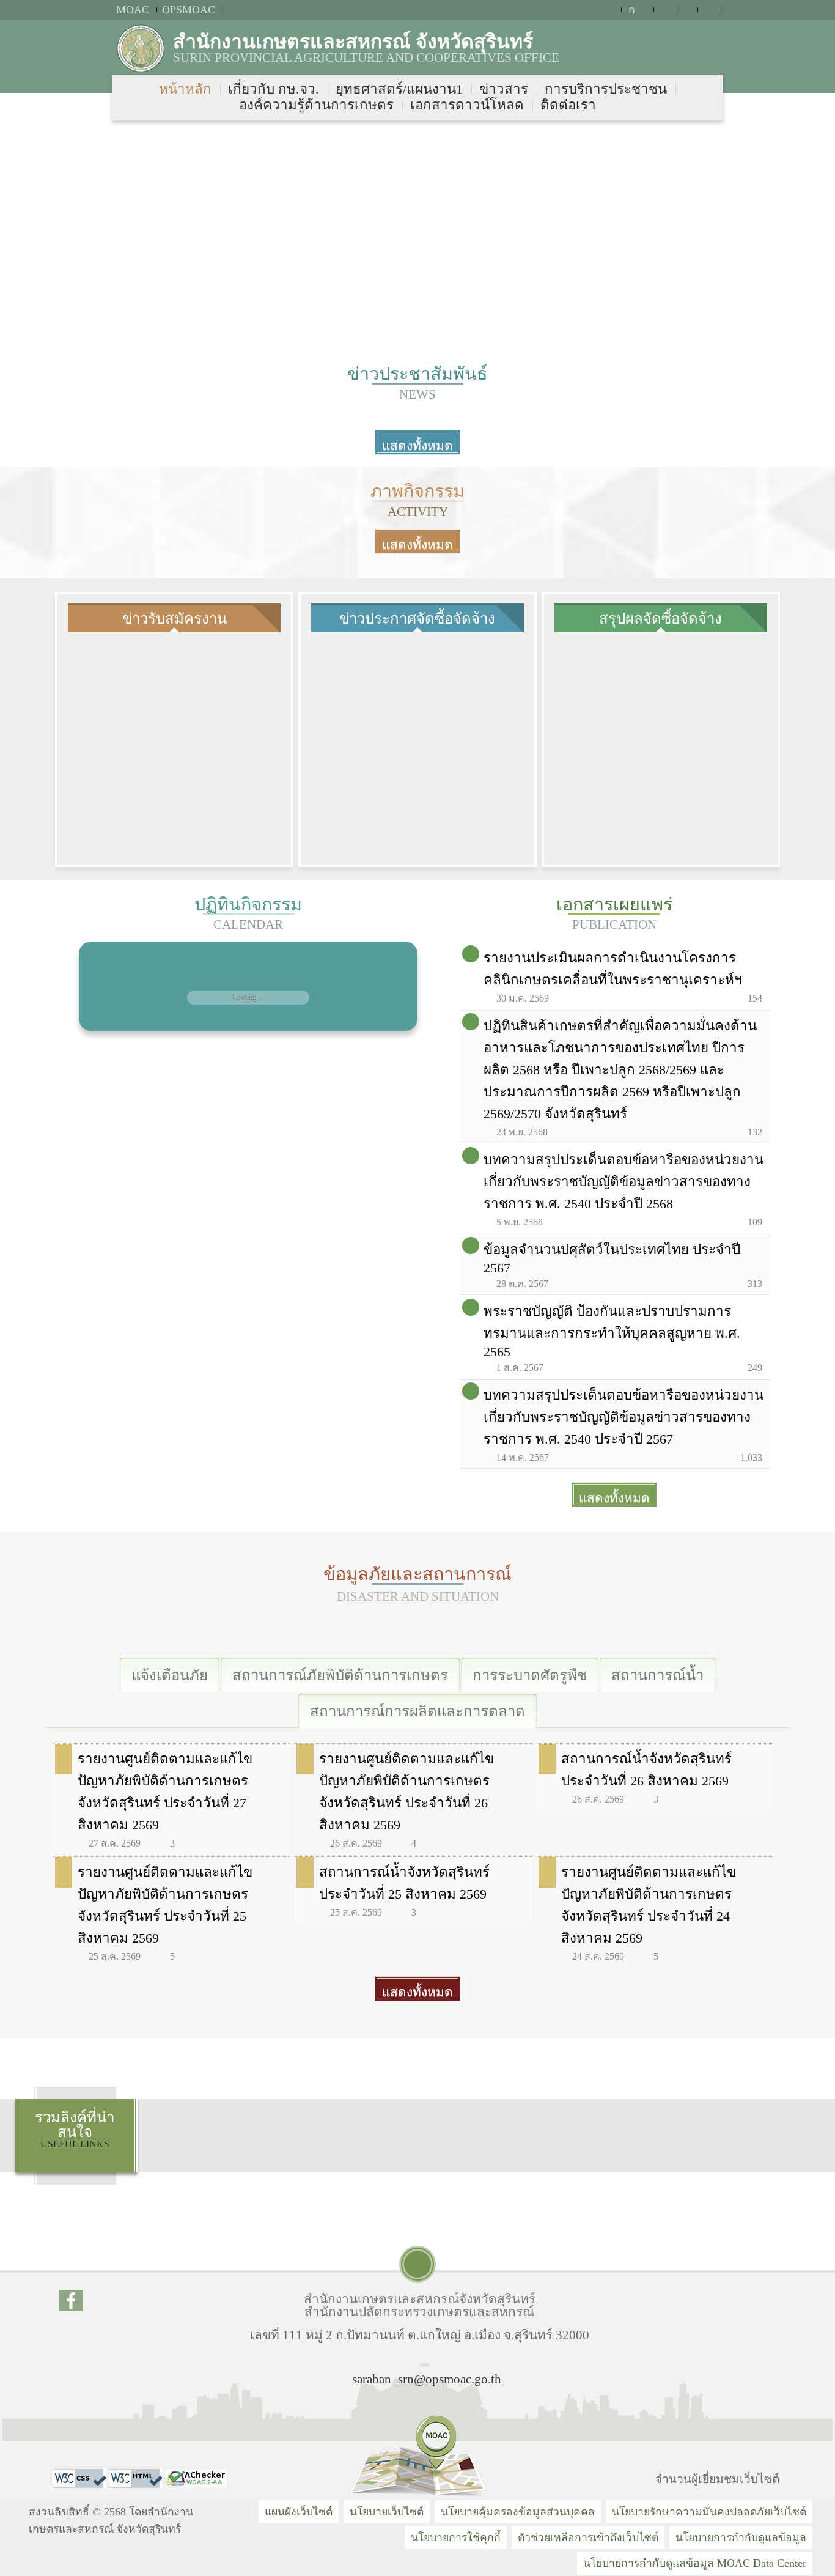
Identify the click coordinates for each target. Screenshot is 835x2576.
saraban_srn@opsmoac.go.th (427, 2379)
